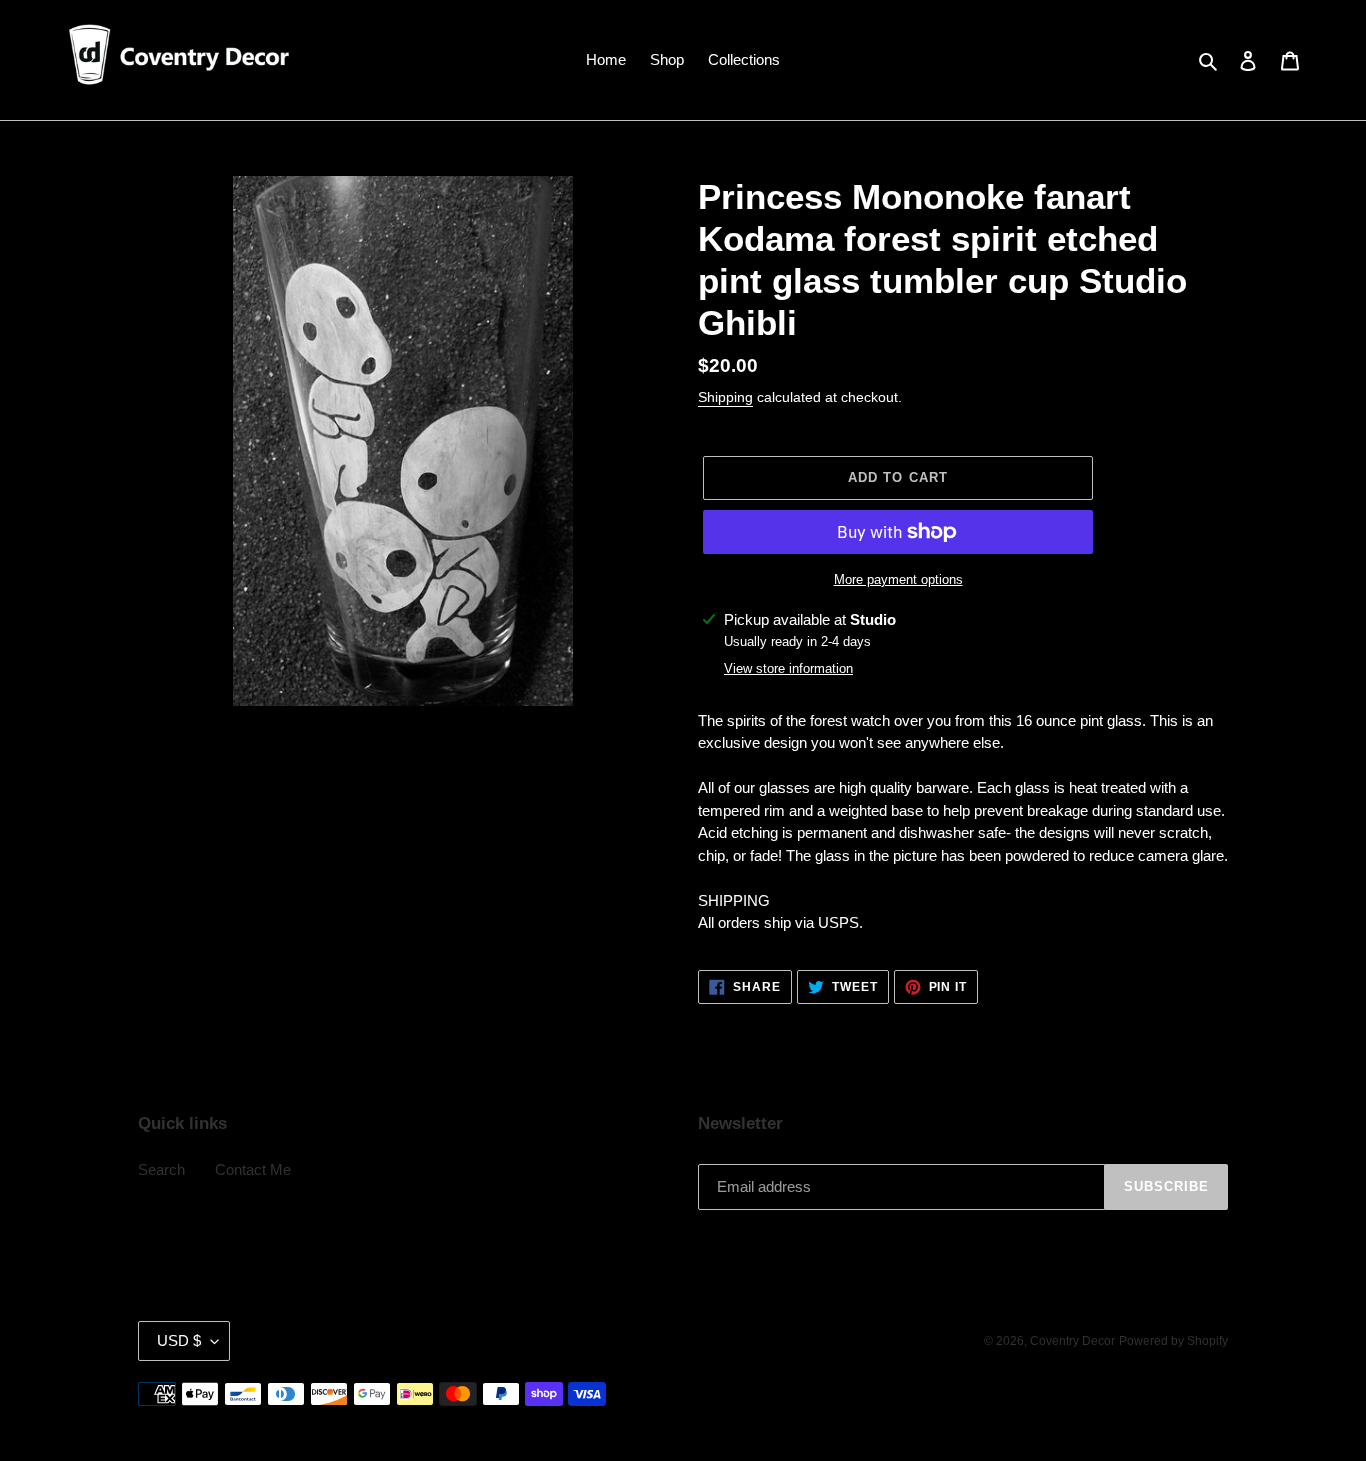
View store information (788, 668)
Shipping (725, 397)
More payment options (898, 579)
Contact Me (253, 1169)
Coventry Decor (1072, 1341)
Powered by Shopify (1173, 1341)
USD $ (179, 1340)
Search (161, 1169)
